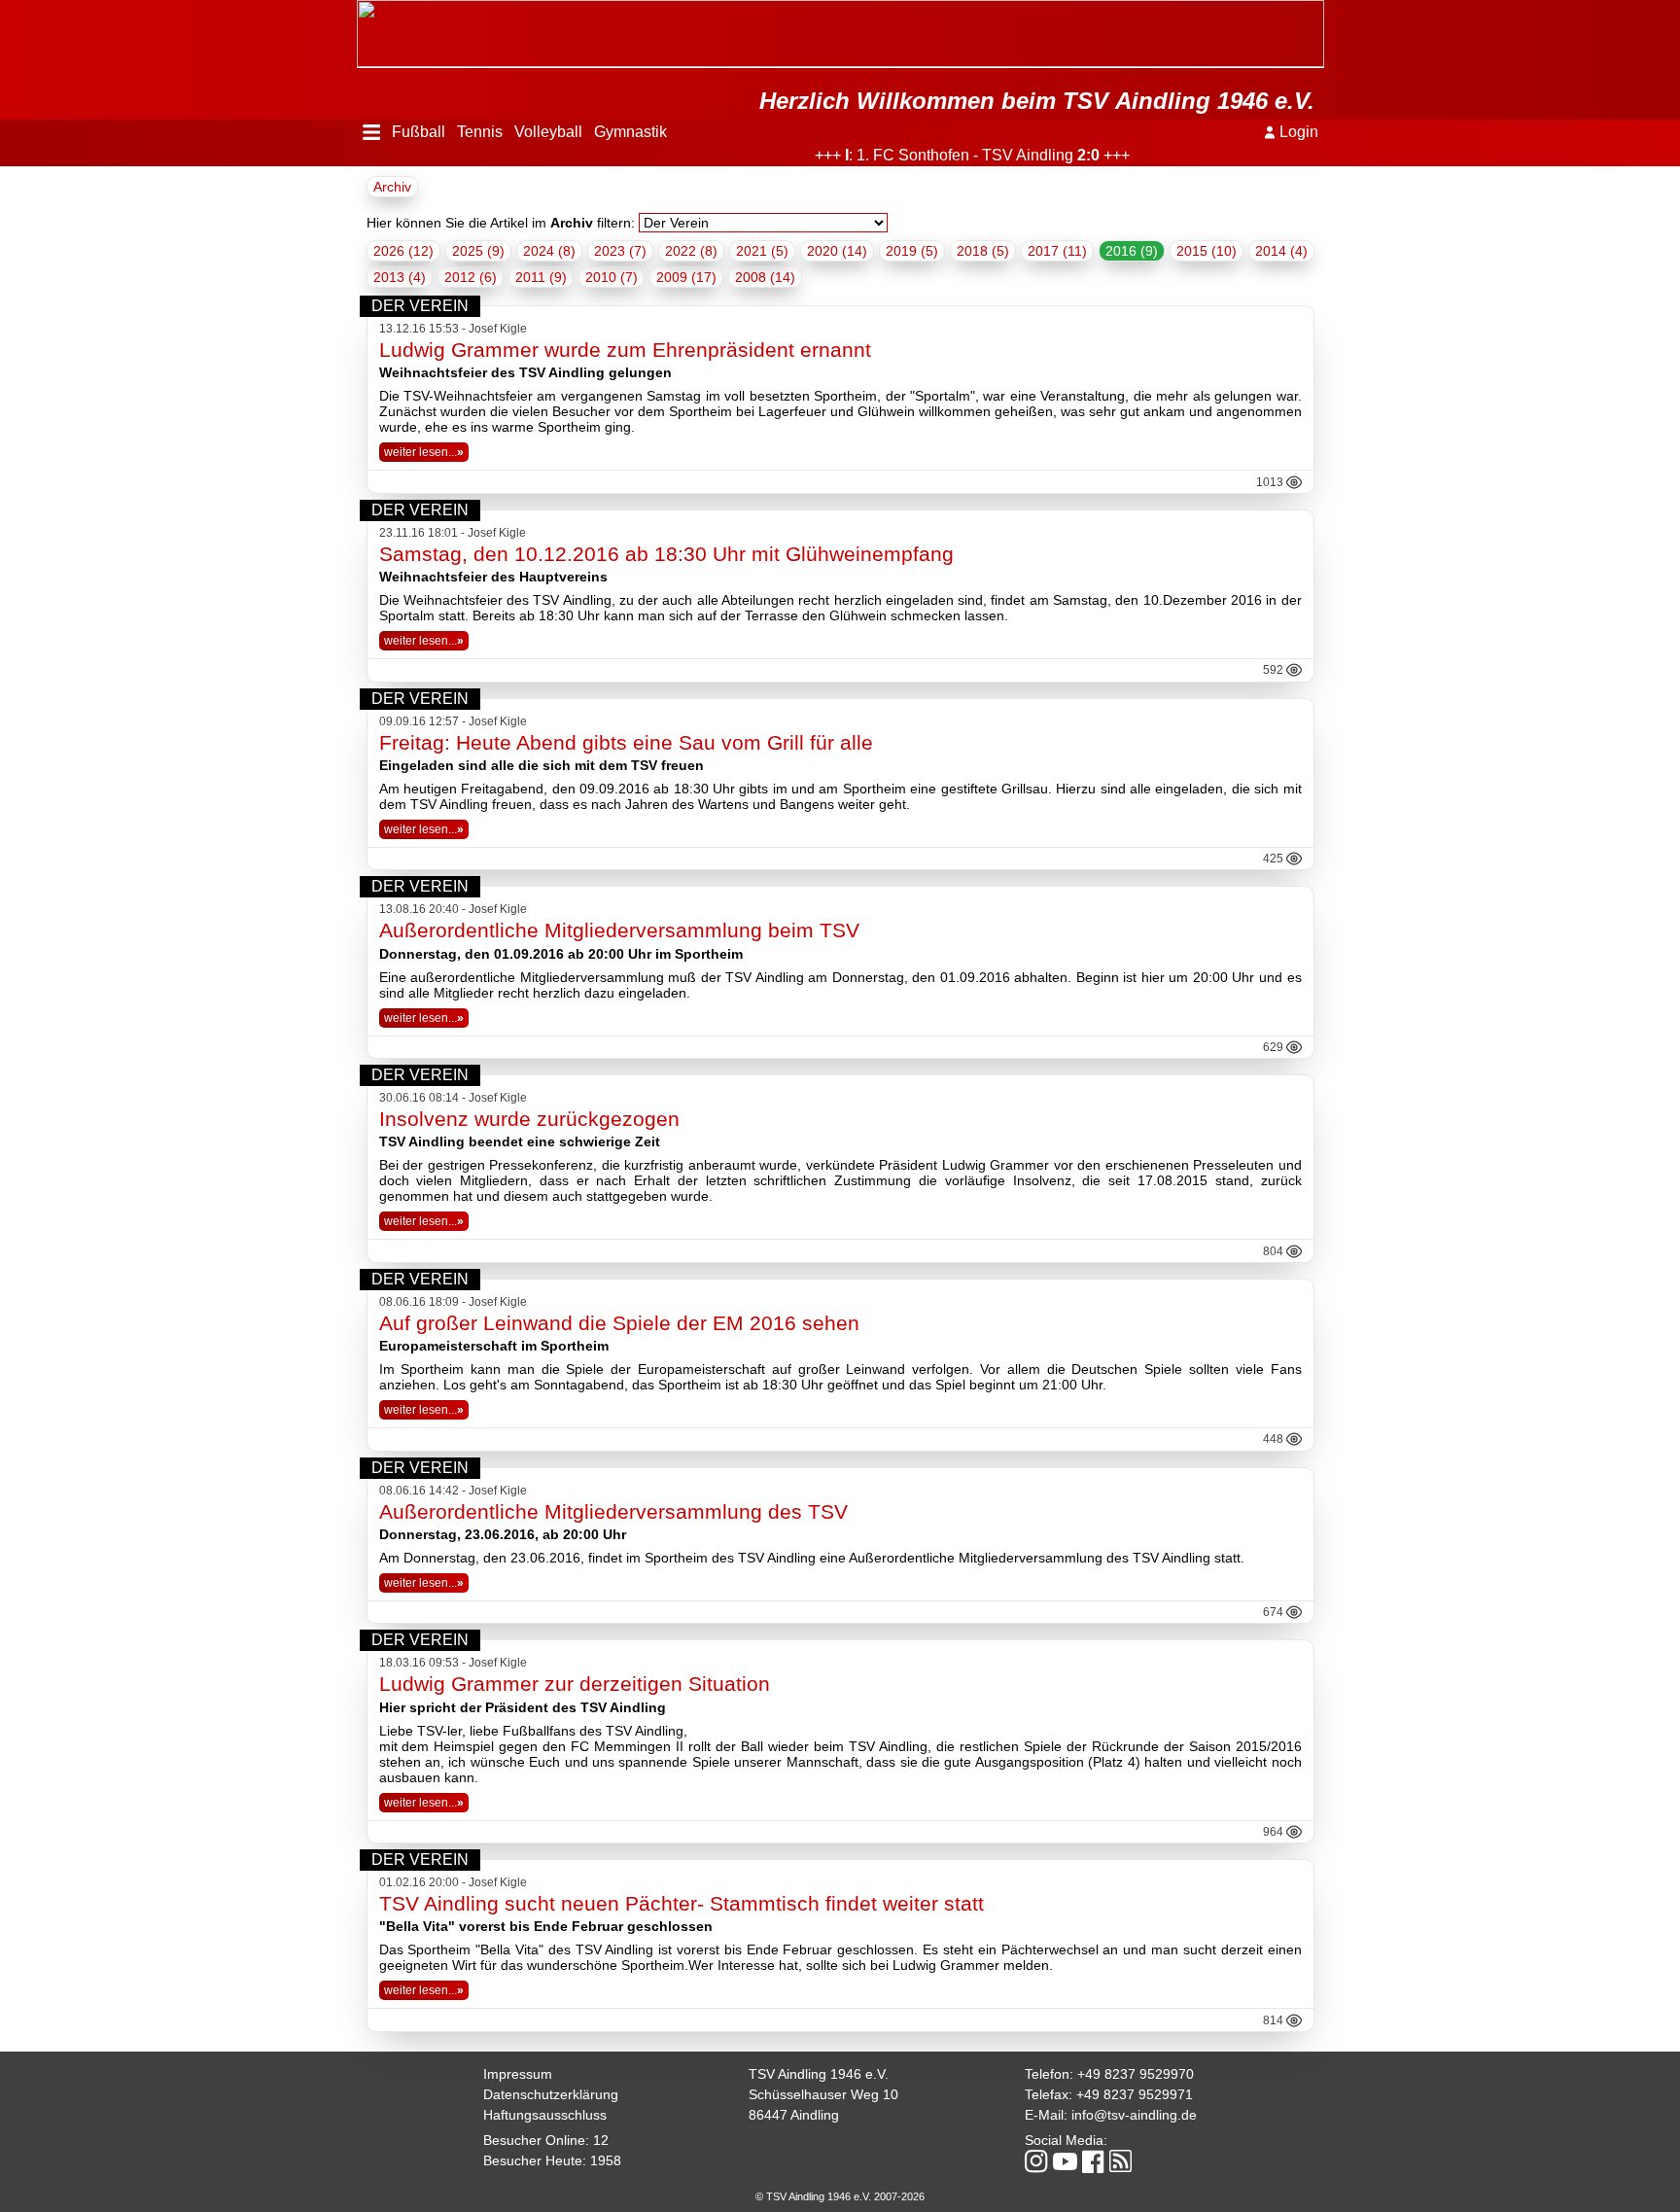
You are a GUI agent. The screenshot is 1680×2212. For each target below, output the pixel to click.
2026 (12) (403, 251)
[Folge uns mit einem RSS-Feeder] (1120, 2162)
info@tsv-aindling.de (1134, 2115)
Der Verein (420, 306)
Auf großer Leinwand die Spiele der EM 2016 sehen (619, 1323)
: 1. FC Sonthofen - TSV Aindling (934, 155)
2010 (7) (612, 277)
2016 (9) (1132, 251)
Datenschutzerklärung (551, 2094)
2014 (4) (1281, 251)
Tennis (480, 132)
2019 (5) (912, 251)
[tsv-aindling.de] (362, 10)
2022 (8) (691, 251)
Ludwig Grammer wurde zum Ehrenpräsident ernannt (625, 350)
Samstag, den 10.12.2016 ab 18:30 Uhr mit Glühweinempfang (666, 554)
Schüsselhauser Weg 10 (823, 2094)
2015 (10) (1207, 251)
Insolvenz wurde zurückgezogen (529, 1119)
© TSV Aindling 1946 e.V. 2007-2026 (840, 2196)
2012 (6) (471, 277)
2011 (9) (541, 277)
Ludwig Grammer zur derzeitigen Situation (575, 1684)
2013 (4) (400, 277)
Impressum (518, 2074)
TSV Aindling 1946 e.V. (819, 2074)
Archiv (392, 187)
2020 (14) (837, 251)
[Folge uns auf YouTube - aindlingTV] (1065, 2163)
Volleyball (548, 132)
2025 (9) (478, 251)
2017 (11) (1057, 251)
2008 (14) (765, 277)
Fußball (419, 132)
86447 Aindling (794, 2115)
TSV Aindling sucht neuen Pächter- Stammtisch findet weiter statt (682, 1903)
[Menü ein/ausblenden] (372, 132)
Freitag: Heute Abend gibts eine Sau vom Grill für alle (626, 742)
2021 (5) (762, 251)
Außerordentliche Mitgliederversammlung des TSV (613, 1511)
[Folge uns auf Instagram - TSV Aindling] (1036, 2163)
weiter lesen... (424, 452)
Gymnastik (630, 132)
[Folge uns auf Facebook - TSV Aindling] (1093, 2163)
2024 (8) (549, 251)
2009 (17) (686, 277)
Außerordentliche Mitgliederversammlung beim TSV (619, 930)
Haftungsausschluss (545, 2115)
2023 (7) (620, 251)
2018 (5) (983, 251)
